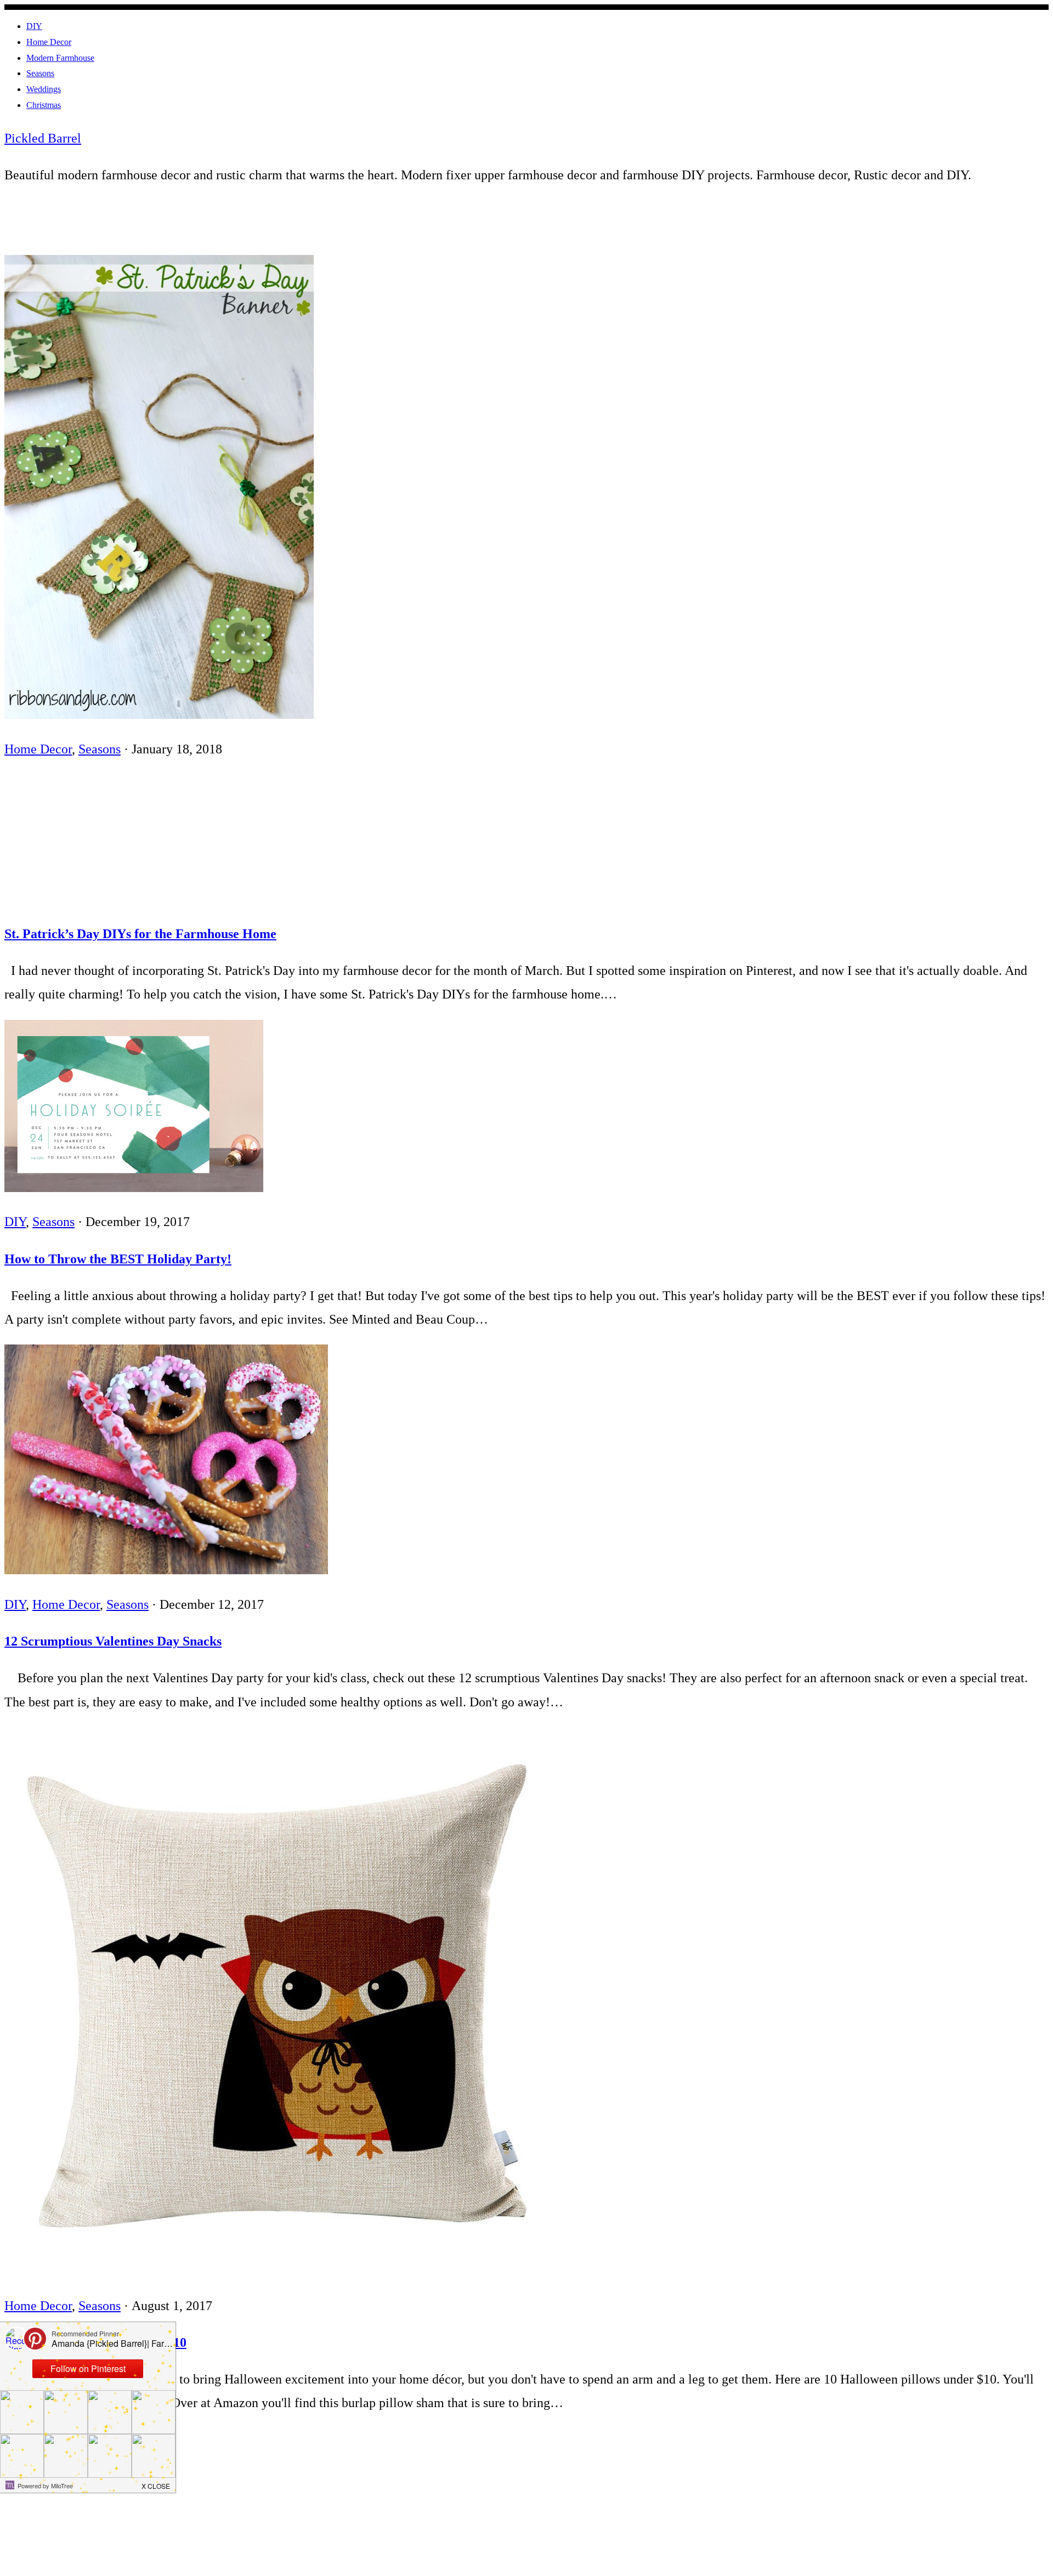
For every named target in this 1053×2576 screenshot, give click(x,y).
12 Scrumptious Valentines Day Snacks (113, 1641)
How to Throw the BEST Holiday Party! (118, 1259)
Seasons (100, 749)
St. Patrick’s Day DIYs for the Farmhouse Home (140, 934)
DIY (15, 1222)
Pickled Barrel (43, 138)
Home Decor (38, 749)
